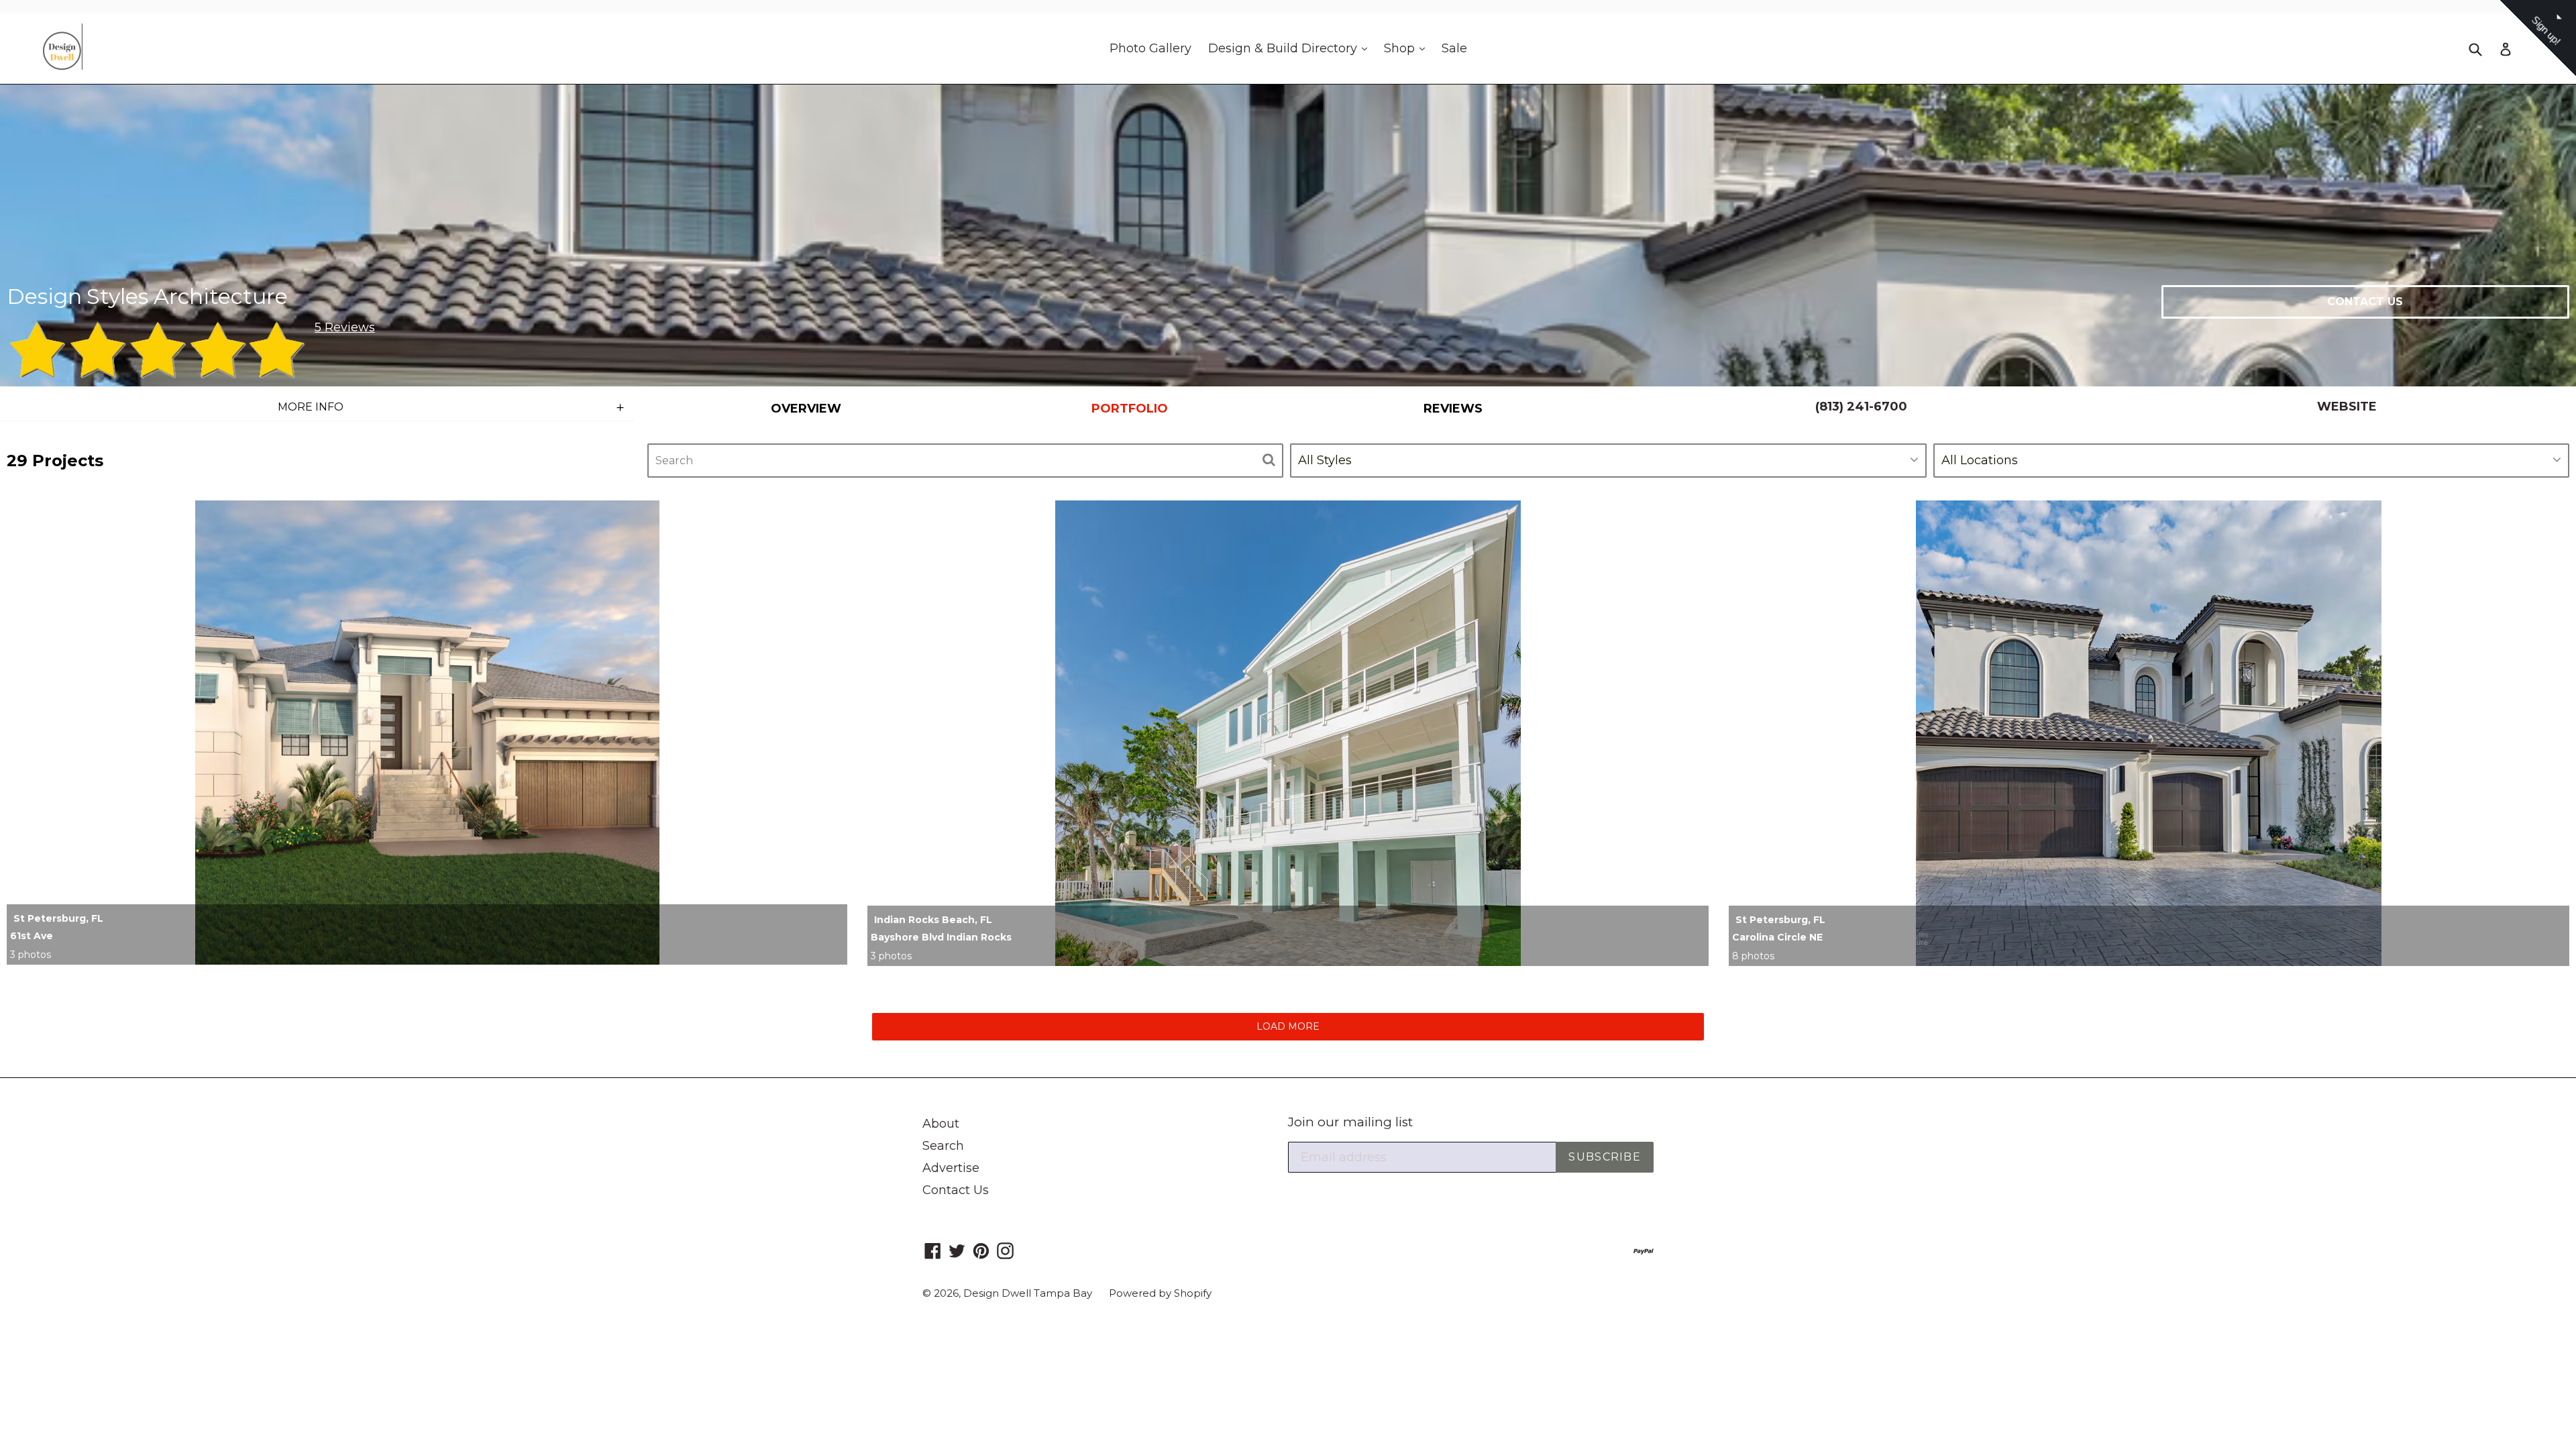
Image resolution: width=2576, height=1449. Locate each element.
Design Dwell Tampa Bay (1028, 1293)
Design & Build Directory (1291, 48)
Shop (1408, 48)
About (941, 1124)
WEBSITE (2347, 407)
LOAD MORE (1288, 1026)
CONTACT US (2365, 302)
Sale (1454, 48)
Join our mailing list (1350, 1122)
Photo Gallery (1150, 48)
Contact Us (956, 1190)
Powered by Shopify (1160, 1293)
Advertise (951, 1168)
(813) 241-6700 (1861, 407)
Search (943, 1146)
